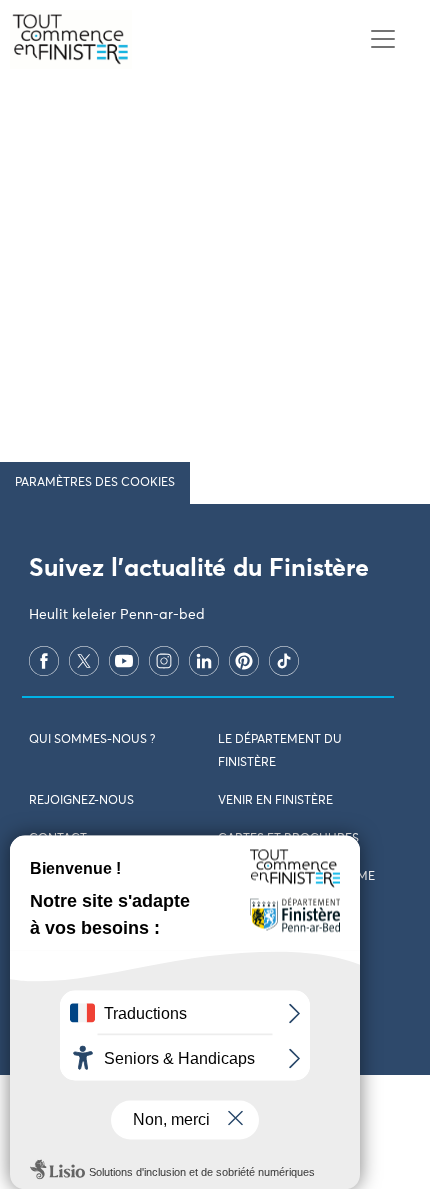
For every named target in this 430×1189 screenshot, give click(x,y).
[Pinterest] (244, 661)
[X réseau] (84, 661)
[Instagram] (164, 661)
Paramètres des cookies (95, 483)
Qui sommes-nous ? (92, 740)
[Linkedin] (204, 661)
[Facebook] (44, 661)
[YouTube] (124, 661)
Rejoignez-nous (81, 801)
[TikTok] (284, 661)
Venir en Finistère (275, 801)
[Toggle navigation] (382, 39)
